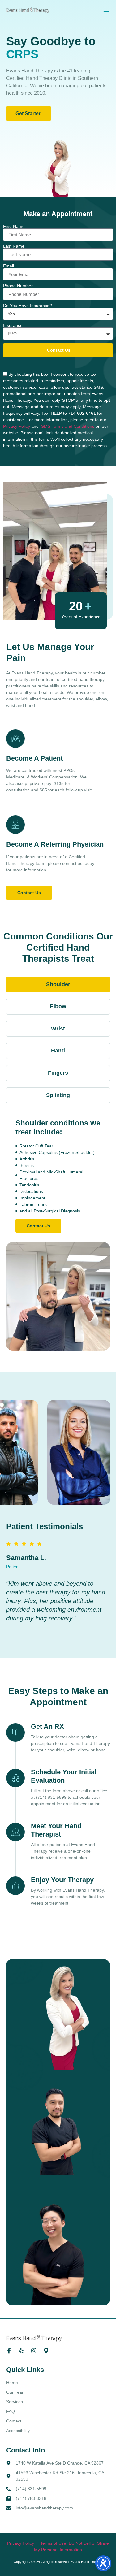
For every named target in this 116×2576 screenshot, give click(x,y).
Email (9, 266)
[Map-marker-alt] (46, 2351)
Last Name (14, 246)
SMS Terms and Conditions (68, 426)
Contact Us (29, 893)
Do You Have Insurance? (28, 306)
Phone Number (18, 286)
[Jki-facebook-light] (9, 2351)
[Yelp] (21, 2351)
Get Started (29, 113)
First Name (14, 226)
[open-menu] (106, 10)
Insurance (13, 325)
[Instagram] (34, 2351)
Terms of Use (54, 2543)
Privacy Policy (17, 426)
